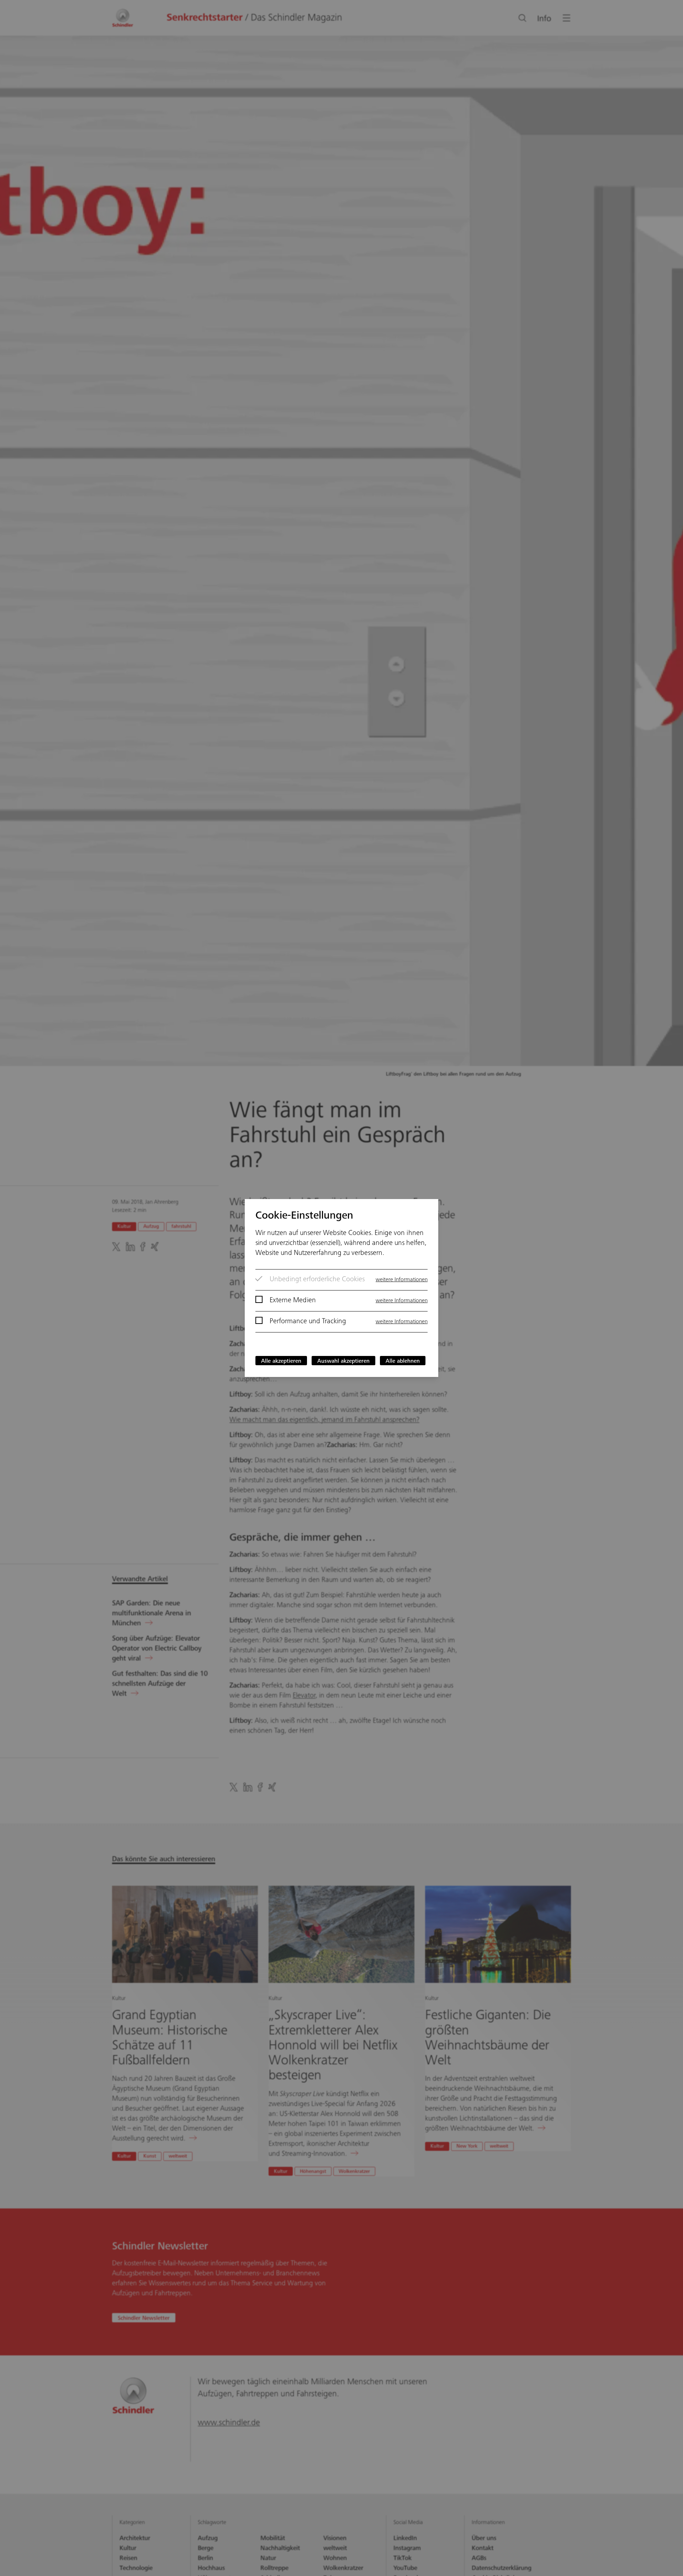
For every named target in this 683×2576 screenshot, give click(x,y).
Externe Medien (293, 1301)
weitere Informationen (402, 1280)
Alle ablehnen (403, 1361)
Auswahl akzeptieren (343, 1361)
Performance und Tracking (308, 1322)
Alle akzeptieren (281, 1361)
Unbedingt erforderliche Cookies (317, 1280)
